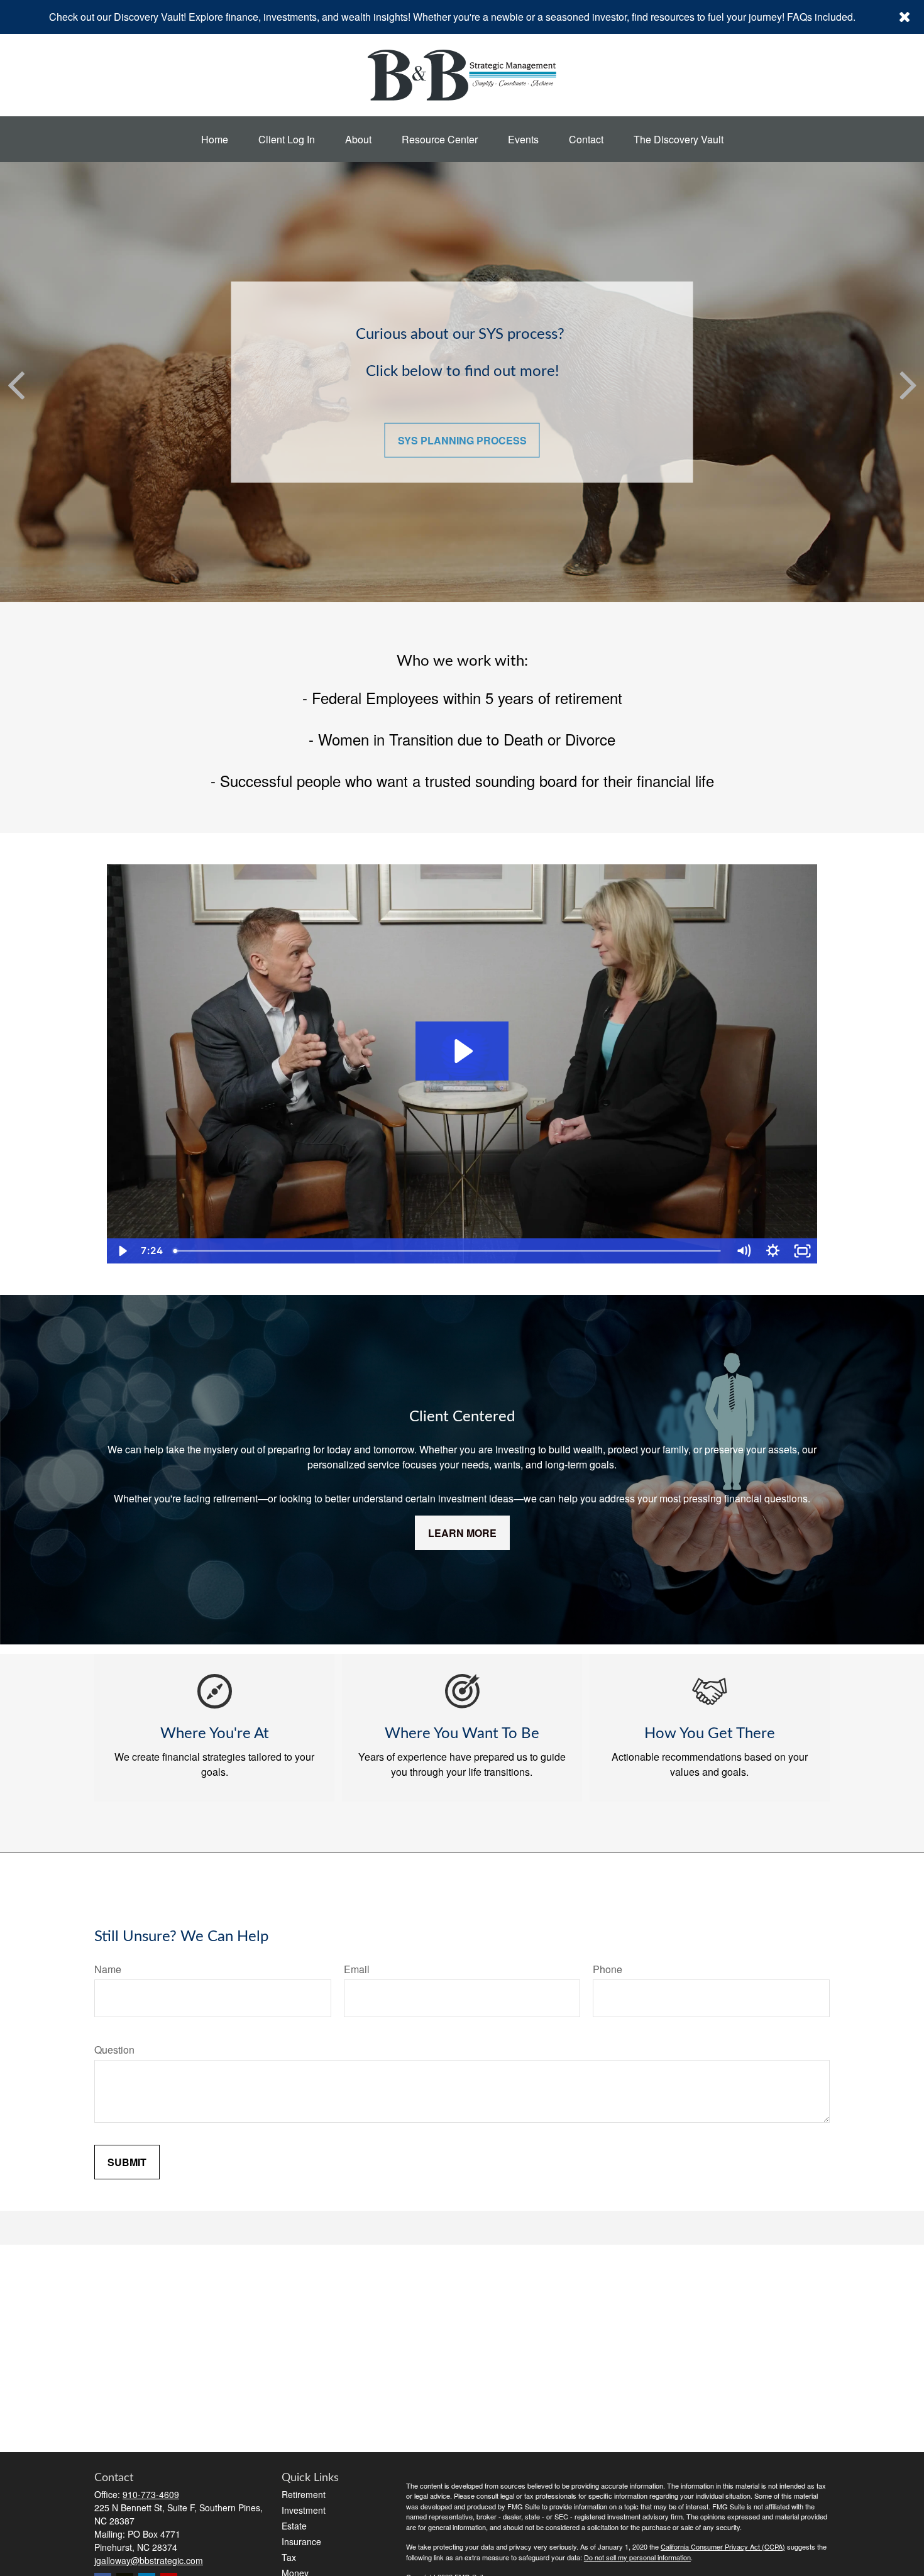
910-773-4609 (151, 2494)
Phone (608, 1969)
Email (357, 1969)
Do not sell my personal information (637, 2557)
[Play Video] (122, 1251)
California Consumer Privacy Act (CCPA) (723, 2546)
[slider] (448, 1251)
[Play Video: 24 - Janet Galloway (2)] (462, 1051)
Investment (304, 2510)
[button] (215, 139)
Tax (289, 2557)
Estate (294, 2526)
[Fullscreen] (802, 1251)
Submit (127, 2162)
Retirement (304, 2494)
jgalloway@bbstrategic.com (149, 2560)
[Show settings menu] (773, 1251)
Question (114, 2050)
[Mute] (743, 1251)
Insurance (301, 2541)
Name (108, 1969)
